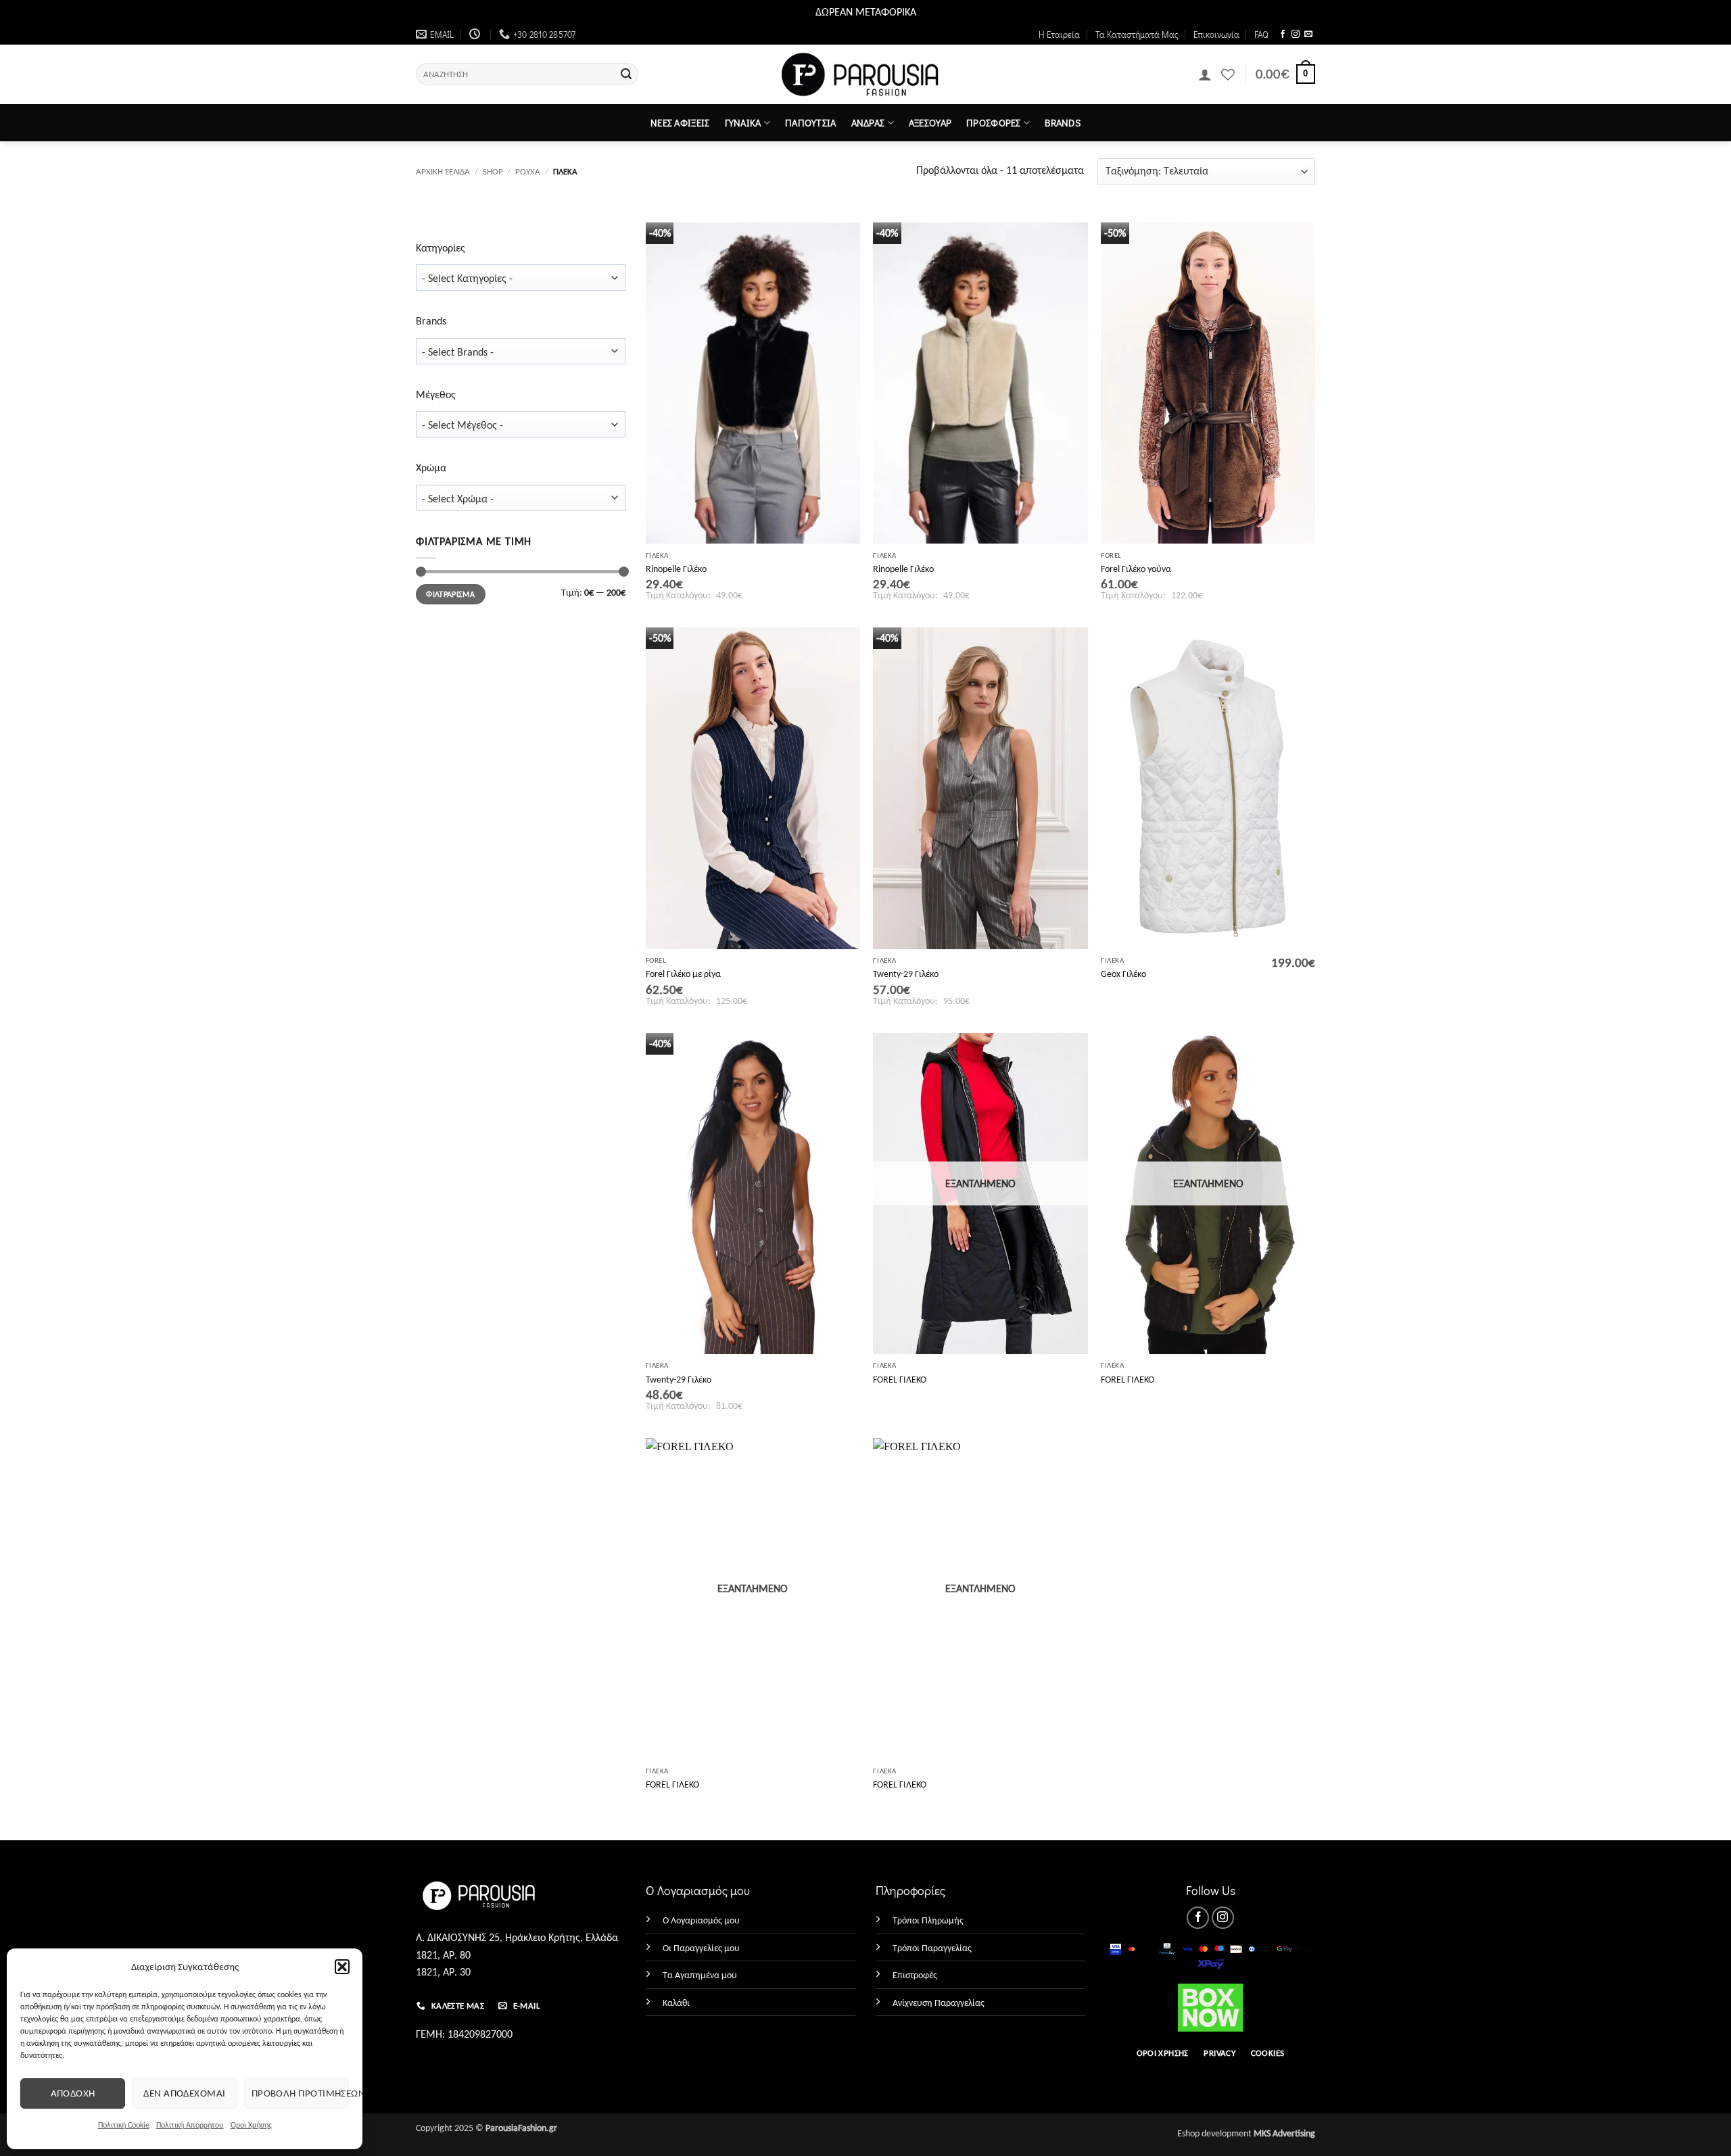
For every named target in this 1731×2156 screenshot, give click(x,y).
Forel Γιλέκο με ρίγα (683, 974)
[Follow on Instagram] (1296, 34)
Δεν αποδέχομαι (184, 2093)
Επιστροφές (915, 1975)
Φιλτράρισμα (450, 594)
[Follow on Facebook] (1283, 34)
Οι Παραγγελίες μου (701, 1948)
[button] (342, 1967)
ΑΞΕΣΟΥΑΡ (930, 123)
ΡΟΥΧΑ (528, 171)
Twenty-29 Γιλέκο (906, 974)
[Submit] (626, 74)
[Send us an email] (1308, 34)
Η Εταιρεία (1059, 34)
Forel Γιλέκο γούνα (1136, 569)
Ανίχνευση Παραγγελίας (939, 2003)
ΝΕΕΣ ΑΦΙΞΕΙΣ (680, 123)
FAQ (1261, 34)
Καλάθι (676, 2003)
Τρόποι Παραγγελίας (932, 1948)
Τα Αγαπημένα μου (700, 1975)
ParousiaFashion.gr (521, 2128)
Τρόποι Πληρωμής (928, 1920)
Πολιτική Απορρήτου (190, 2125)
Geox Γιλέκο (1123, 974)
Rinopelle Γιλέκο (676, 569)
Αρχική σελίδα (443, 171)
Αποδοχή (73, 2093)
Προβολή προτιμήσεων (300, 2093)
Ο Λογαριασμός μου (701, 1920)
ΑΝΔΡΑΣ (868, 123)
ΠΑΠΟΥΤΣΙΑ (811, 123)
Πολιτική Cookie (124, 2125)
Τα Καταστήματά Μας (1137, 34)
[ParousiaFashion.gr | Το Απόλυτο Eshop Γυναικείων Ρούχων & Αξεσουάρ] (866, 75)
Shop (493, 171)
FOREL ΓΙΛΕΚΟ (900, 1379)
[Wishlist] (1228, 74)
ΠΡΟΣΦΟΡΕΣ (994, 123)
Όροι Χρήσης (251, 2125)
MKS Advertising (1284, 2133)
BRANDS (1063, 123)
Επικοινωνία (1216, 34)
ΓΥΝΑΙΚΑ (743, 123)
